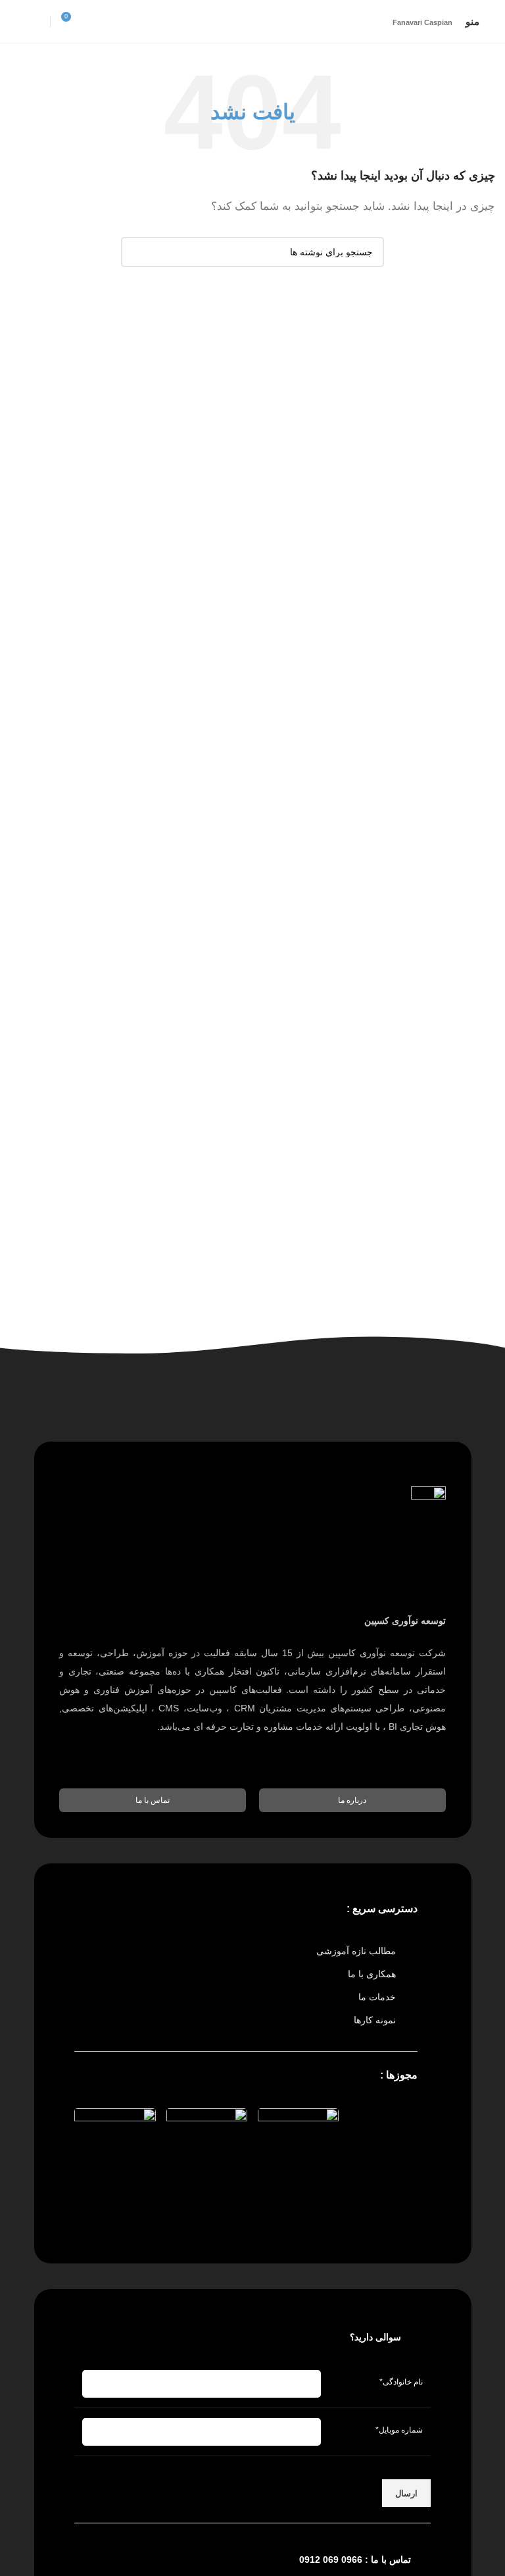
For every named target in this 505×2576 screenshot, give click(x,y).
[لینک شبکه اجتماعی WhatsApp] (18, 21)
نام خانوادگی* (401, 2382)
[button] (352, 1800)
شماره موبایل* (399, 2430)
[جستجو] (136, 252)
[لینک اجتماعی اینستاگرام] (35, 21)
